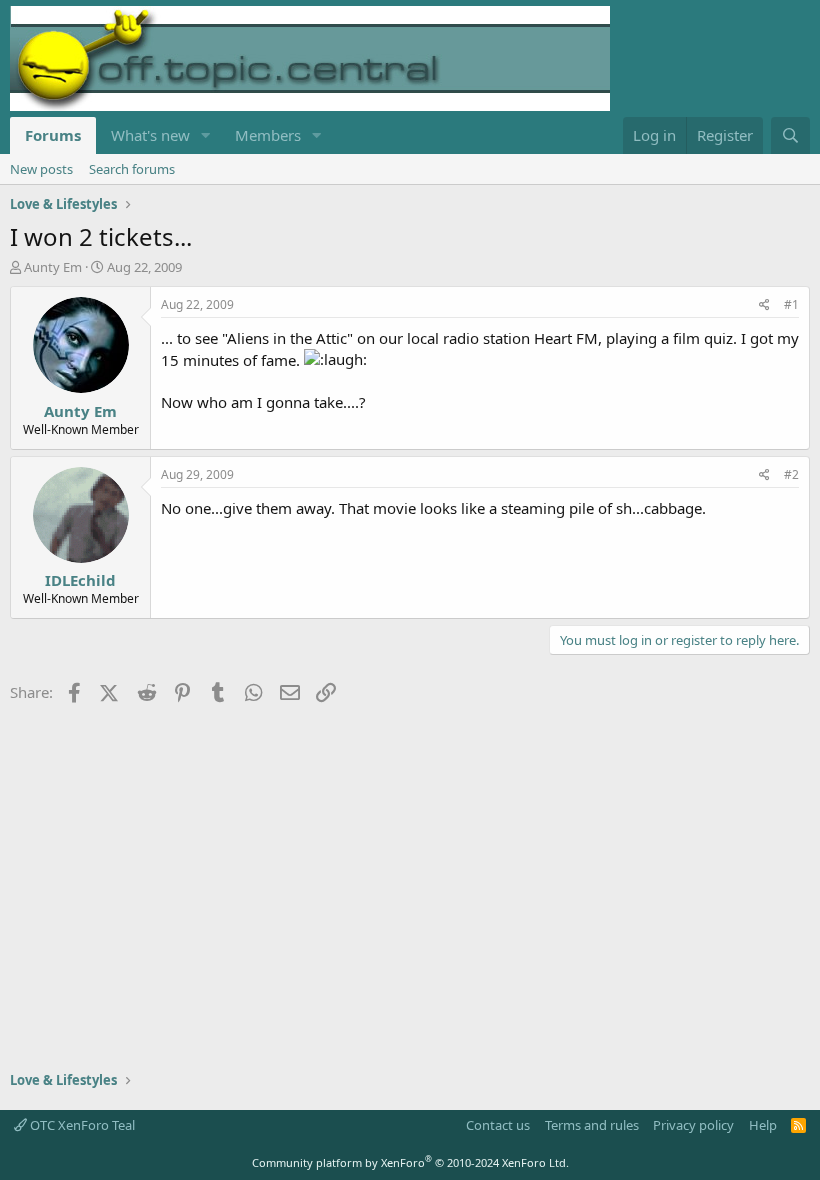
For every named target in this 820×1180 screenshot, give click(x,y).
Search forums (132, 169)
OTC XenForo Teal (81, 1125)
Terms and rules (592, 1125)
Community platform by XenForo (410, 1162)
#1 (791, 304)
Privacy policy (693, 1125)
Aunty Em (53, 267)
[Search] (790, 135)
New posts (41, 169)
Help (763, 1125)
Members (268, 135)
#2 (791, 474)
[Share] (764, 305)
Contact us (498, 1125)
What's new (150, 135)
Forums (53, 135)
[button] (206, 135)
